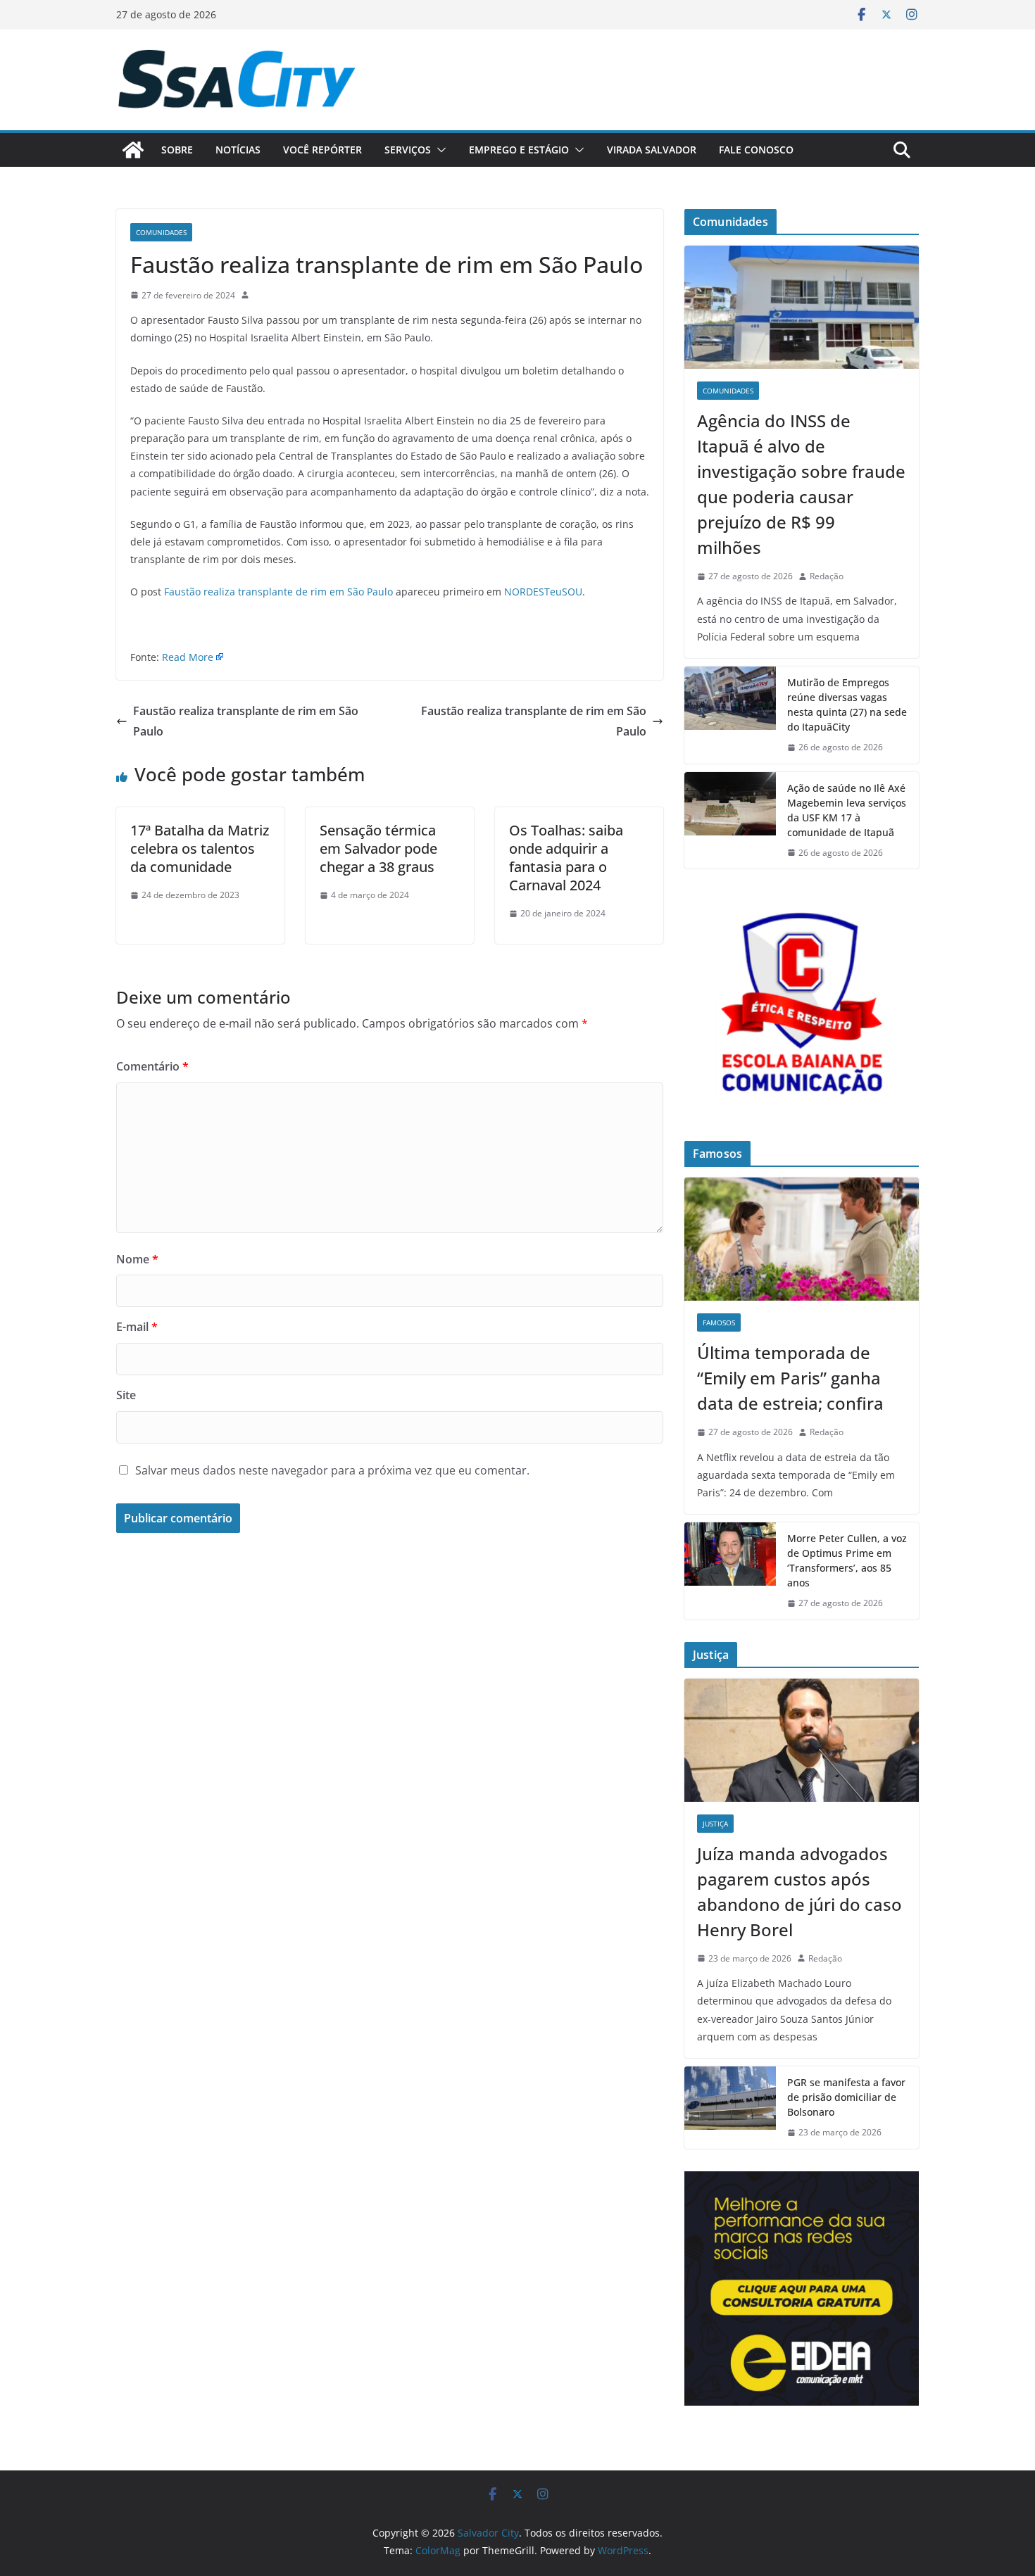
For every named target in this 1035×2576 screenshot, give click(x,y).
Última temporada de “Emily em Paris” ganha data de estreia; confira (790, 1378)
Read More (188, 657)
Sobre (177, 150)
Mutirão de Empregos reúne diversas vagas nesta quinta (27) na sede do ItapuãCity (847, 705)
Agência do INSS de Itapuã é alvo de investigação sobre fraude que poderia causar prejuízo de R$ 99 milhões (801, 484)
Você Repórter (322, 150)
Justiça (715, 1824)
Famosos (719, 1322)
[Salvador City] (133, 150)
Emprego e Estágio (519, 150)
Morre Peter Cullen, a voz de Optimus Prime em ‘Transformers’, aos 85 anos (847, 1560)
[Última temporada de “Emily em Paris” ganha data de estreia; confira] (802, 1239)
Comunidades (161, 232)
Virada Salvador (652, 150)
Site (126, 1395)
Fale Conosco (756, 150)
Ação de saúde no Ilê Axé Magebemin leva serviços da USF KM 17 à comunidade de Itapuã (847, 810)
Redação (827, 576)
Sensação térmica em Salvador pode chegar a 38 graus (378, 848)
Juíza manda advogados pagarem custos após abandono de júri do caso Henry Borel (799, 1892)
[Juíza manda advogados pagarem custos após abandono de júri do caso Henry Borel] (802, 1740)
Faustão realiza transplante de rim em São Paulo (278, 592)
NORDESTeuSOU (543, 592)
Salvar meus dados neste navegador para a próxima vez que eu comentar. (332, 1470)
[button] (439, 150)
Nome (137, 1259)
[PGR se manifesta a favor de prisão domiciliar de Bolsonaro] (730, 2108)
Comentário (152, 1066)
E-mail (137, 1327)
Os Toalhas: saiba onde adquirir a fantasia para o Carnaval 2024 (566, 858)
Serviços (408, 150)
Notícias (238, 150)
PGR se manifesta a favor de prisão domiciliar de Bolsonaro (846, 2097)
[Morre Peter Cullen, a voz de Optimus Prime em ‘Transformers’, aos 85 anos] (730, 1571)
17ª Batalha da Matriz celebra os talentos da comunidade (200, 848)
